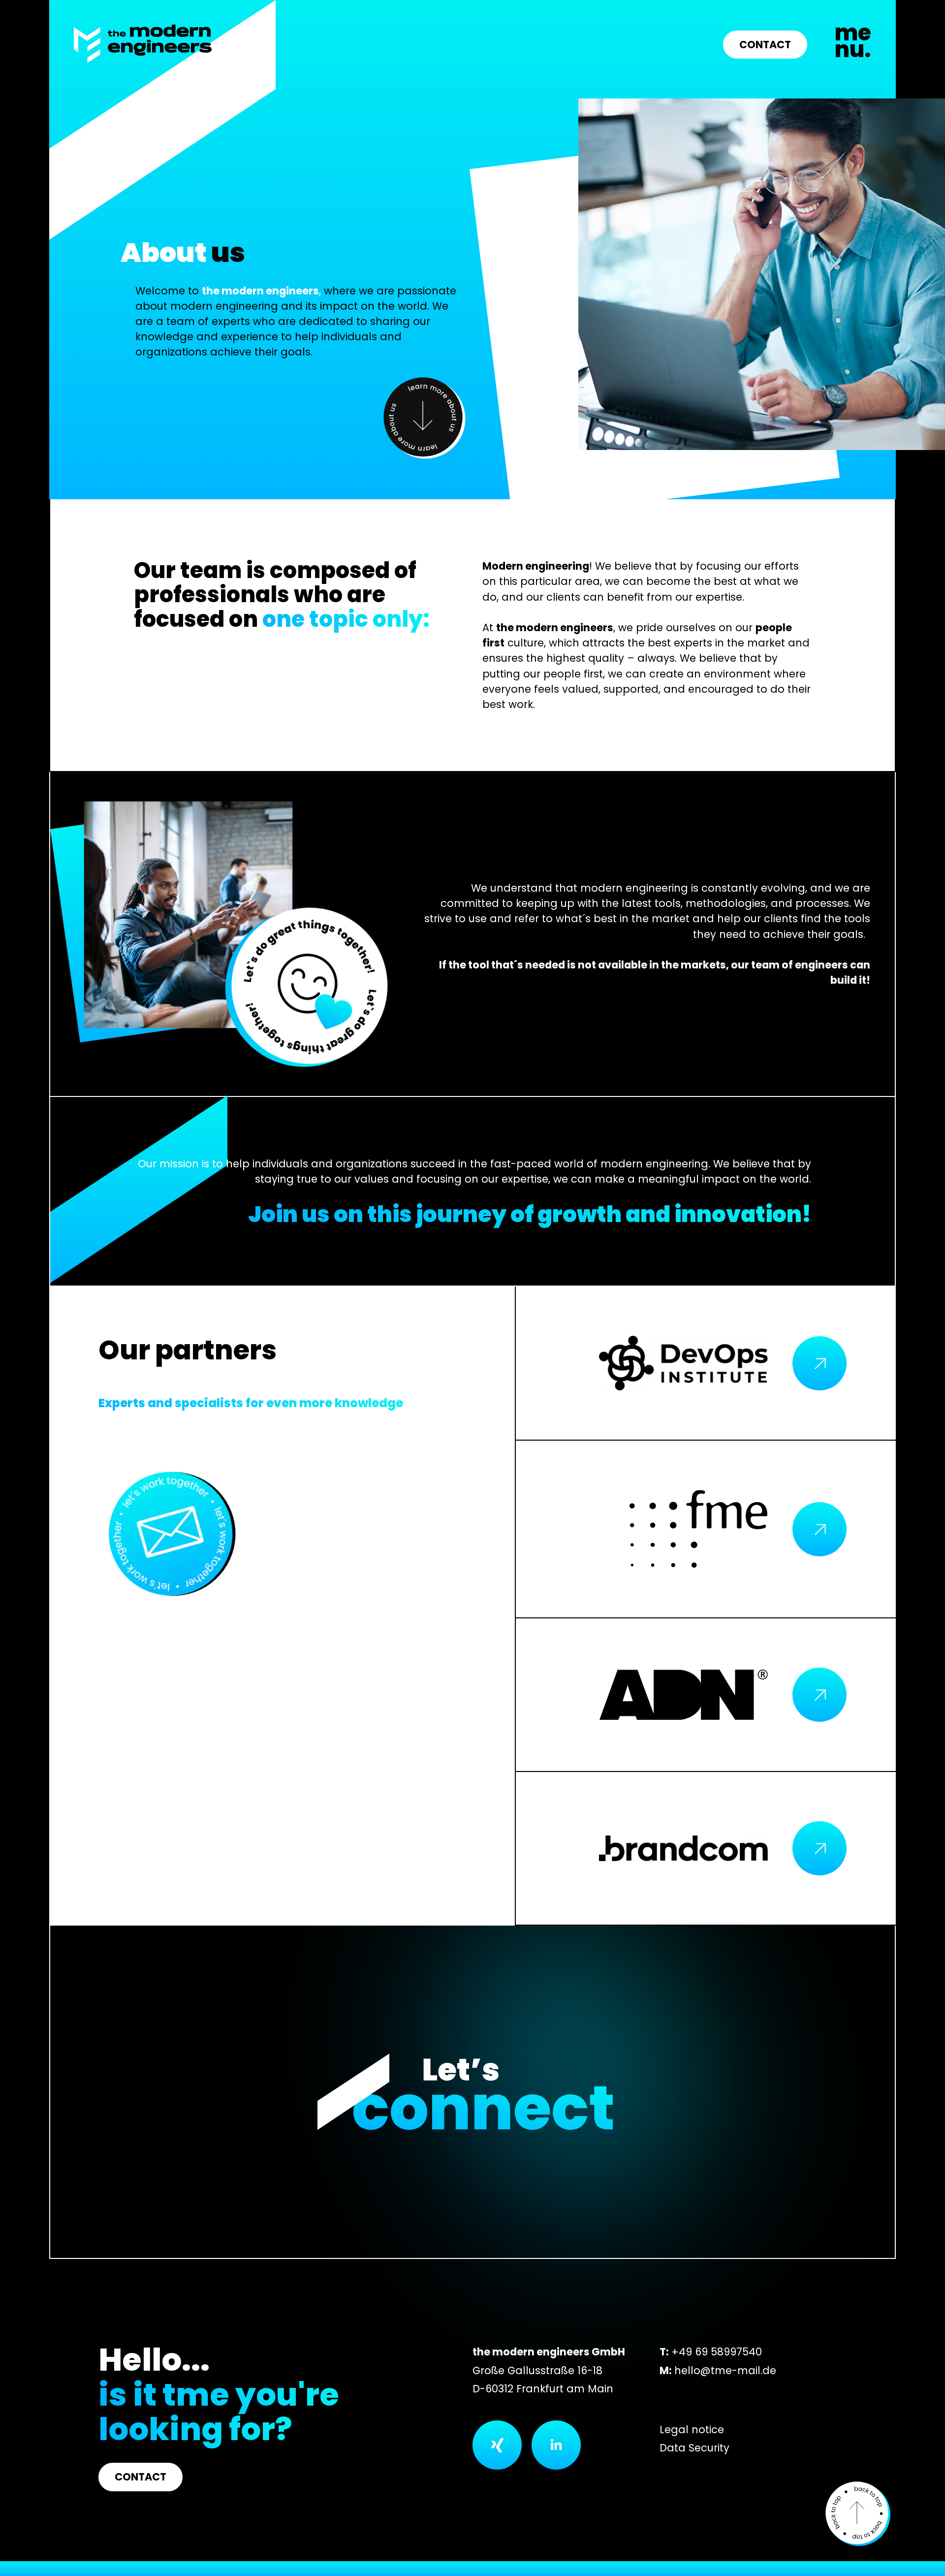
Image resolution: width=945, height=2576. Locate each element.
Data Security (694, 2448)
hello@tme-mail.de (725, 2370)
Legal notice (692, 2430)
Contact (765, 45)
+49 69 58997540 (717, 2352)
